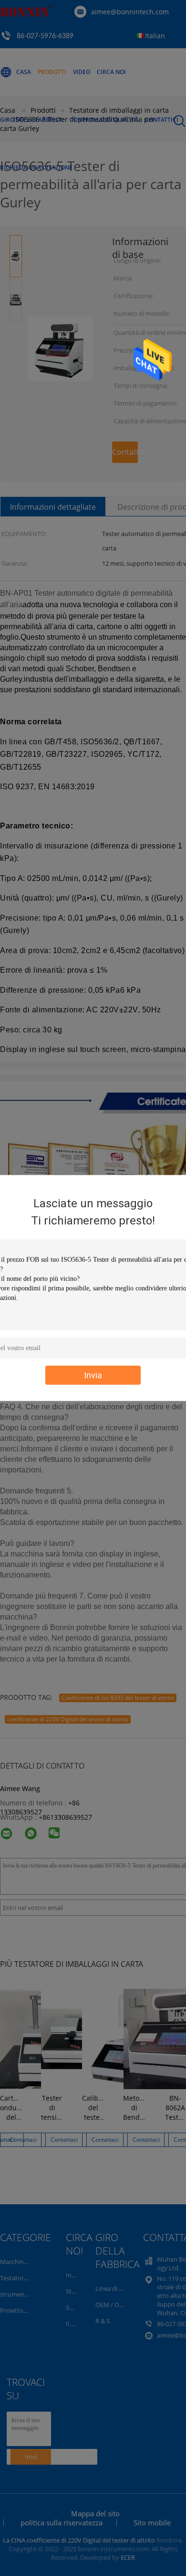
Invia (93, 1375)
